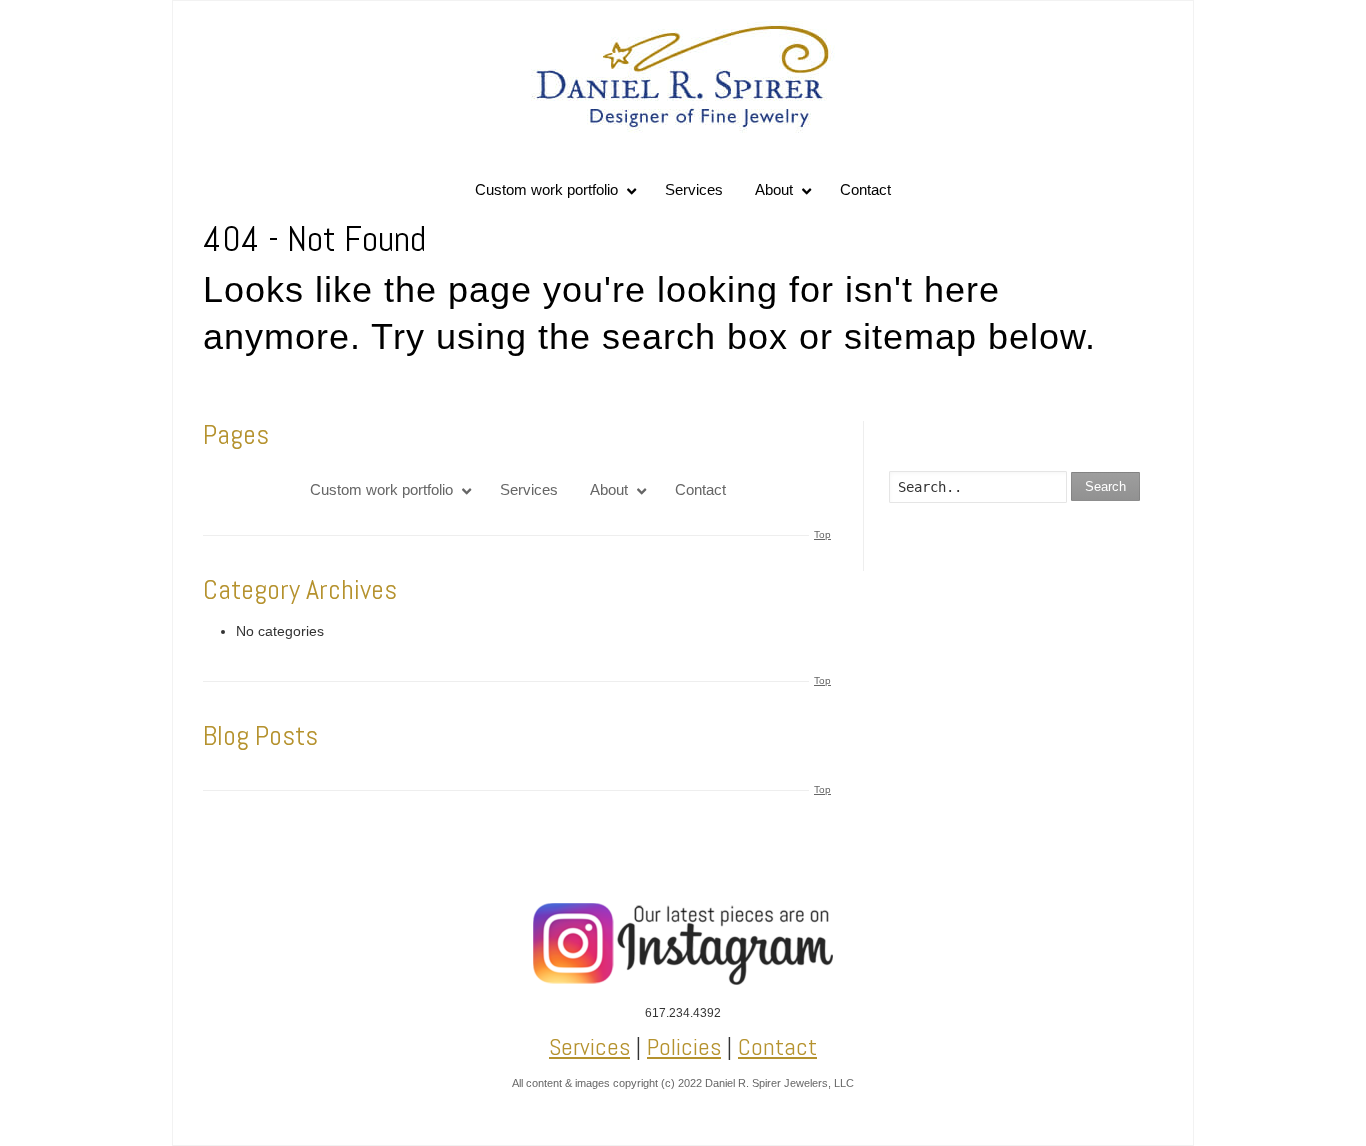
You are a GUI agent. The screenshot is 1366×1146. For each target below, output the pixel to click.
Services (589, 1046)
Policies (684, 1046)
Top (822, 534)
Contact (777, 1046)
